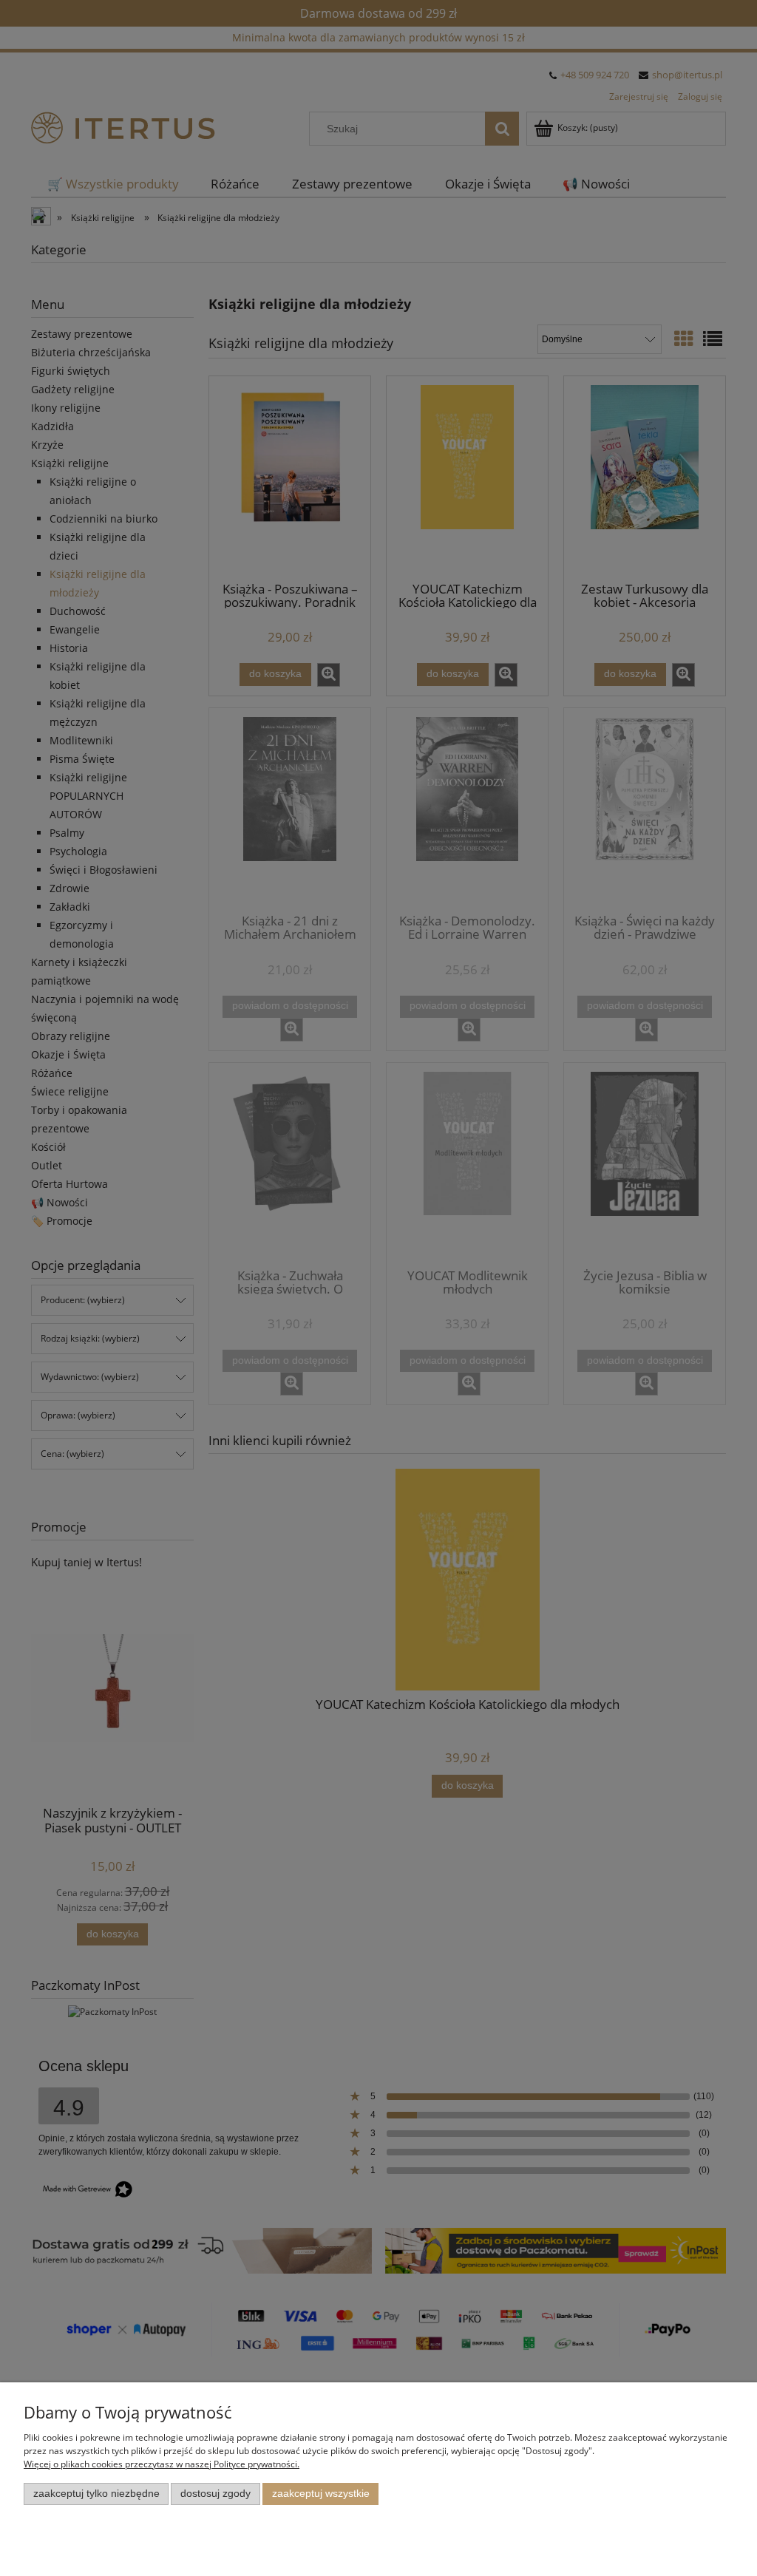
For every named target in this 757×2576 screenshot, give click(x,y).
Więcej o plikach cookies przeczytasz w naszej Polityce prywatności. (162, 2464)
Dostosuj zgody (215, 2494)
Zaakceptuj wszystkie (321, 2494)
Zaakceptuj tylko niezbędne (96, 2494)
